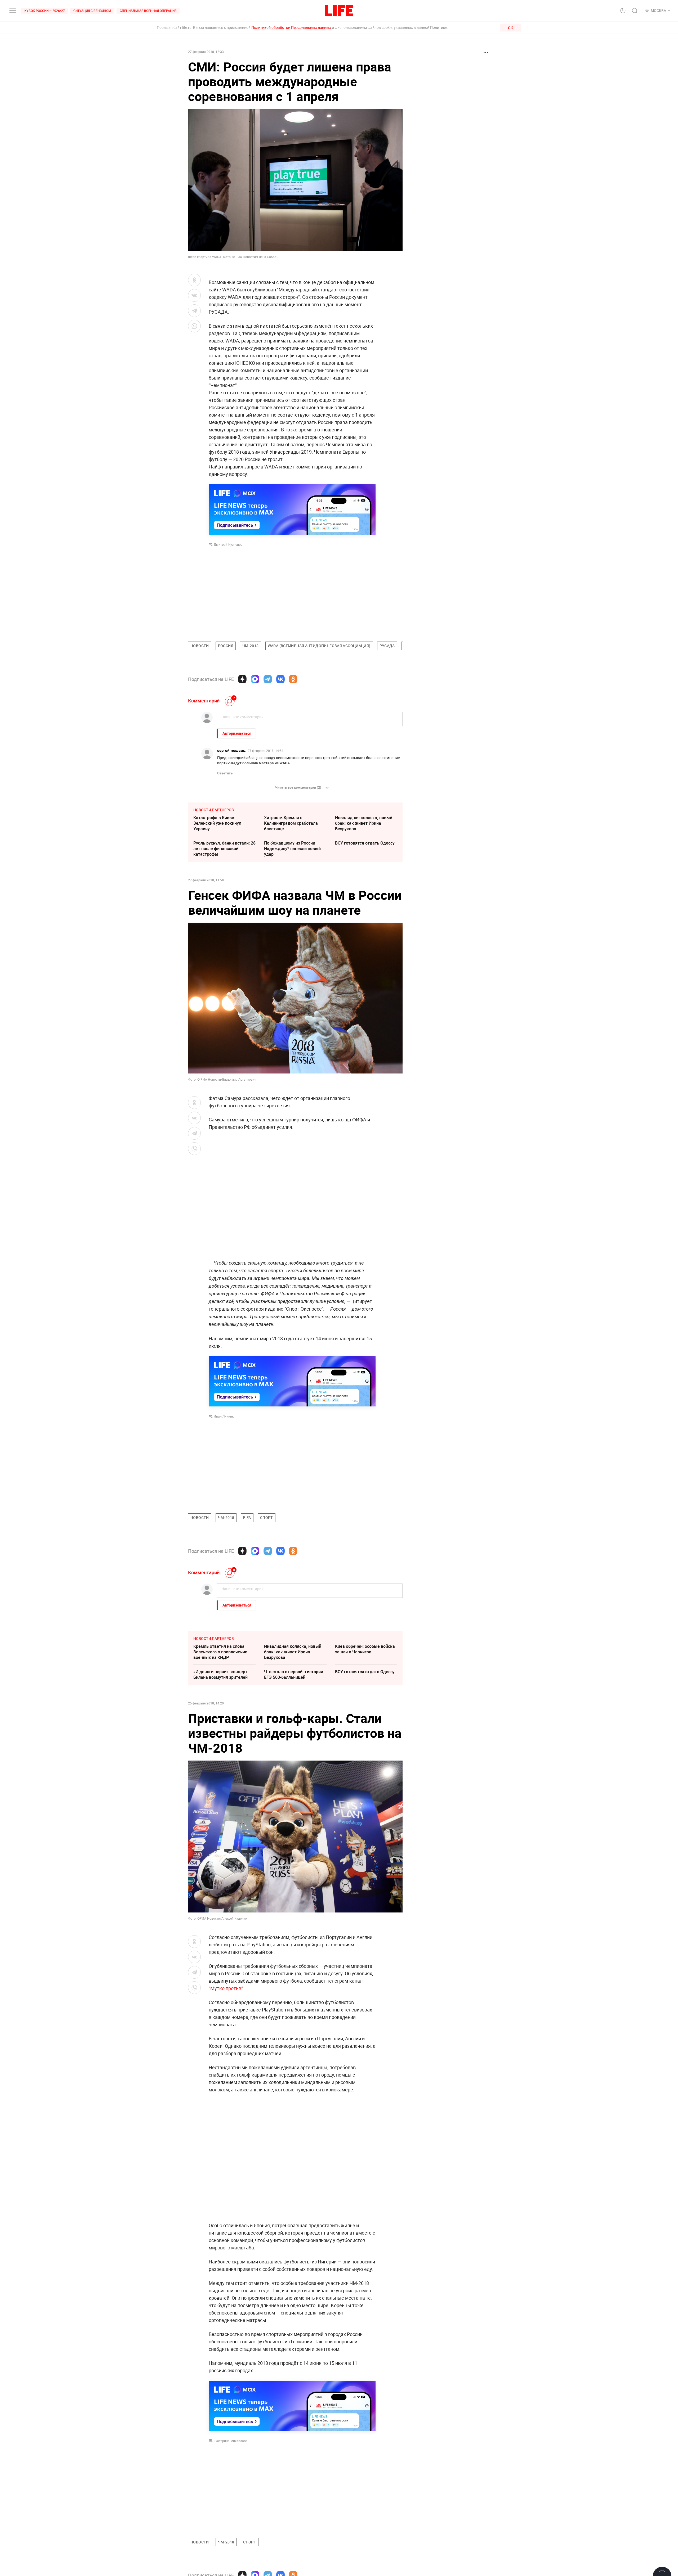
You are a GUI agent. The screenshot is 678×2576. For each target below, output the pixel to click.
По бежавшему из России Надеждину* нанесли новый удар (292, 849)
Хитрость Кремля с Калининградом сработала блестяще (291, 823)
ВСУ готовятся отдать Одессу (365, 843)
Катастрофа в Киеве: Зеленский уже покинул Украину (217, 823)
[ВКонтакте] (280, 679)
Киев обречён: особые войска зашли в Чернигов (365, 1649)
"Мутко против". (226, 1988)
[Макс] (255, 679)
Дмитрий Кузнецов (228, 544)
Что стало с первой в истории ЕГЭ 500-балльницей (294, 1674)
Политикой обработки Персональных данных (291, 27)
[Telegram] (268, 679)
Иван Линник (224, 1416)
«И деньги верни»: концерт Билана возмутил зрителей (220, 1674)
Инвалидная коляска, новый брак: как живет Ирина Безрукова (364, 823)
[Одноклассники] (293, 679)
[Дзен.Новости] (242, 679)
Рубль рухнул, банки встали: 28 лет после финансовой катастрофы (224, 849)
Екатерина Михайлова (231, 2441)
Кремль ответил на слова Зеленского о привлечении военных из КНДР (220, 1652)
